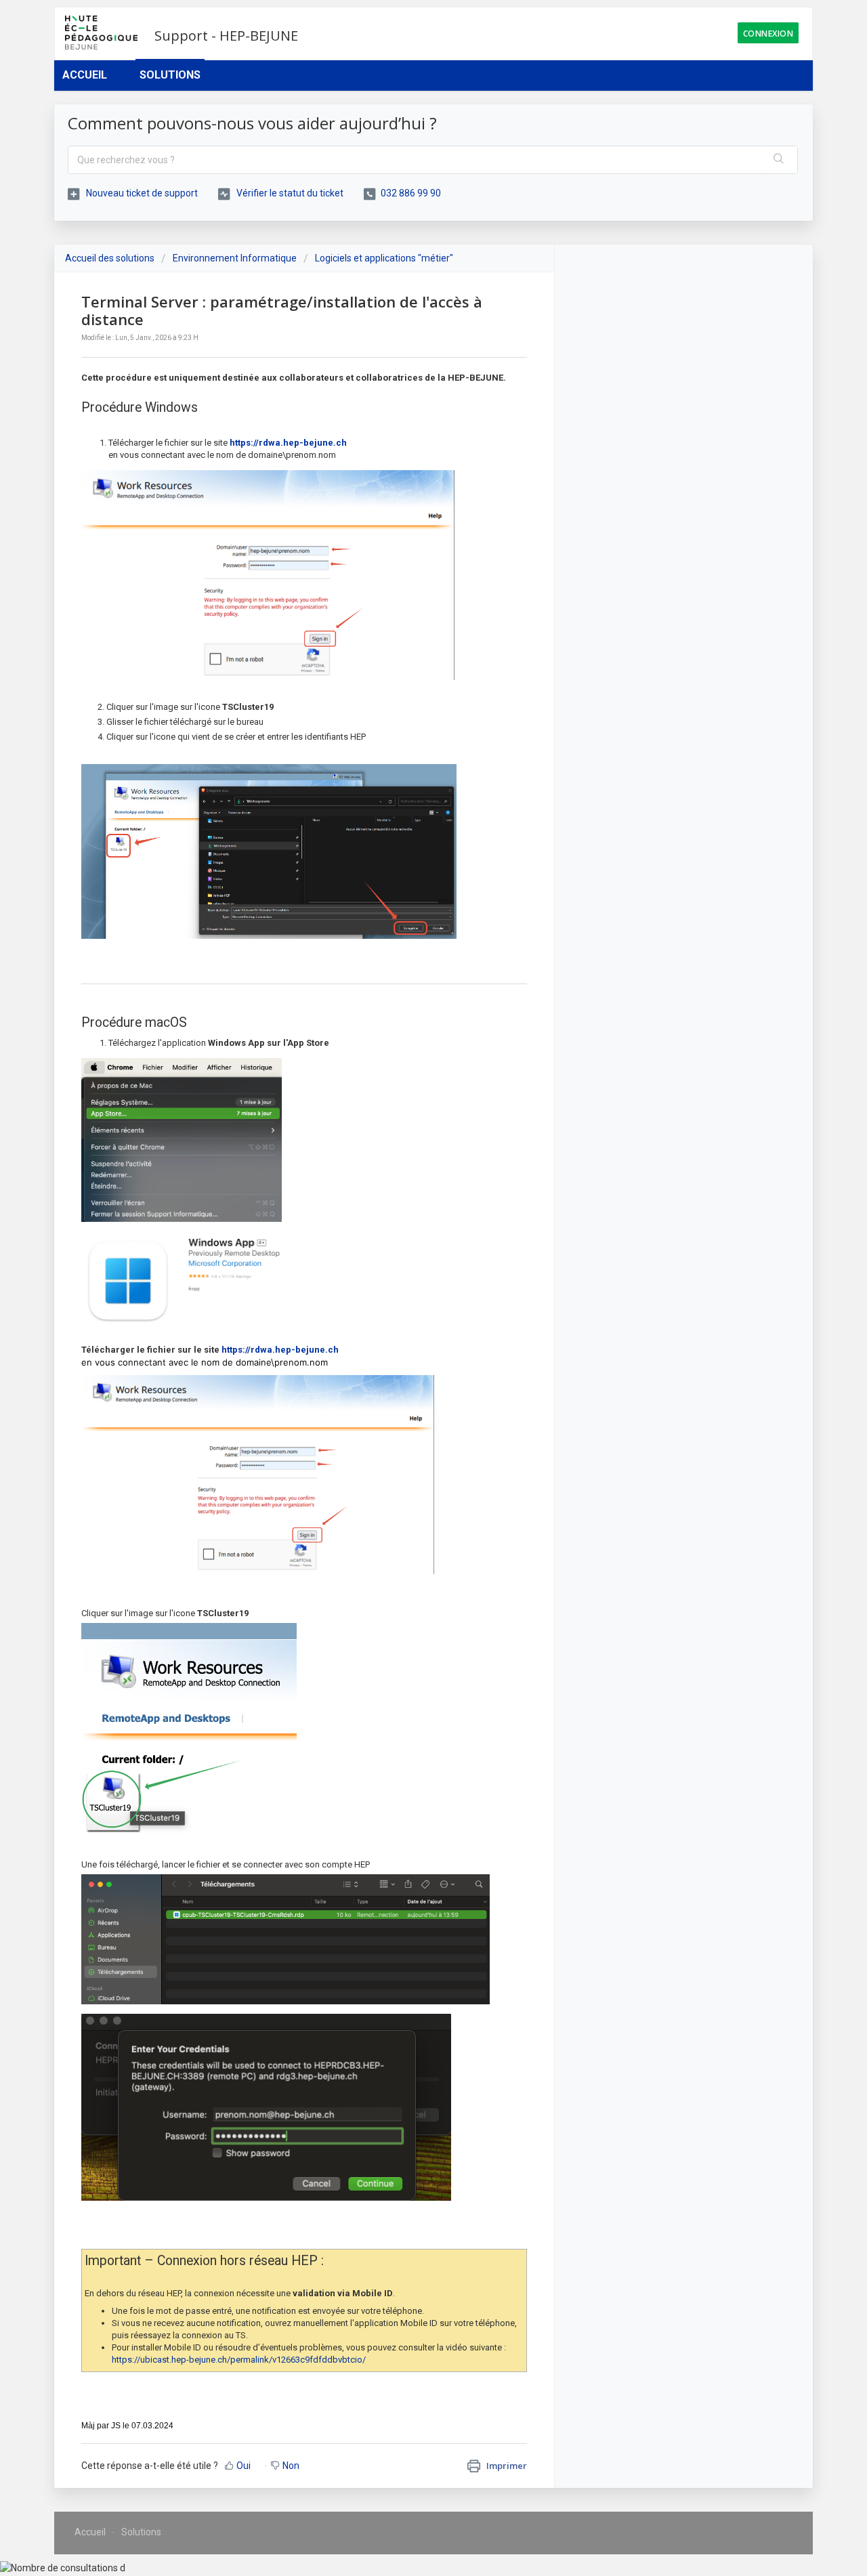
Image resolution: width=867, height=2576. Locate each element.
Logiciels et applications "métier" (384, 258)
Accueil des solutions (111, 258)
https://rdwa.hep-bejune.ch (288, 443)
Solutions (170, 75)
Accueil (85, 75)
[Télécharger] (408, 1147)
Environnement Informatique (235, 258)
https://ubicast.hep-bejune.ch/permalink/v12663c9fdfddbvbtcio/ (239, 2360)
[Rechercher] (779, 160)
